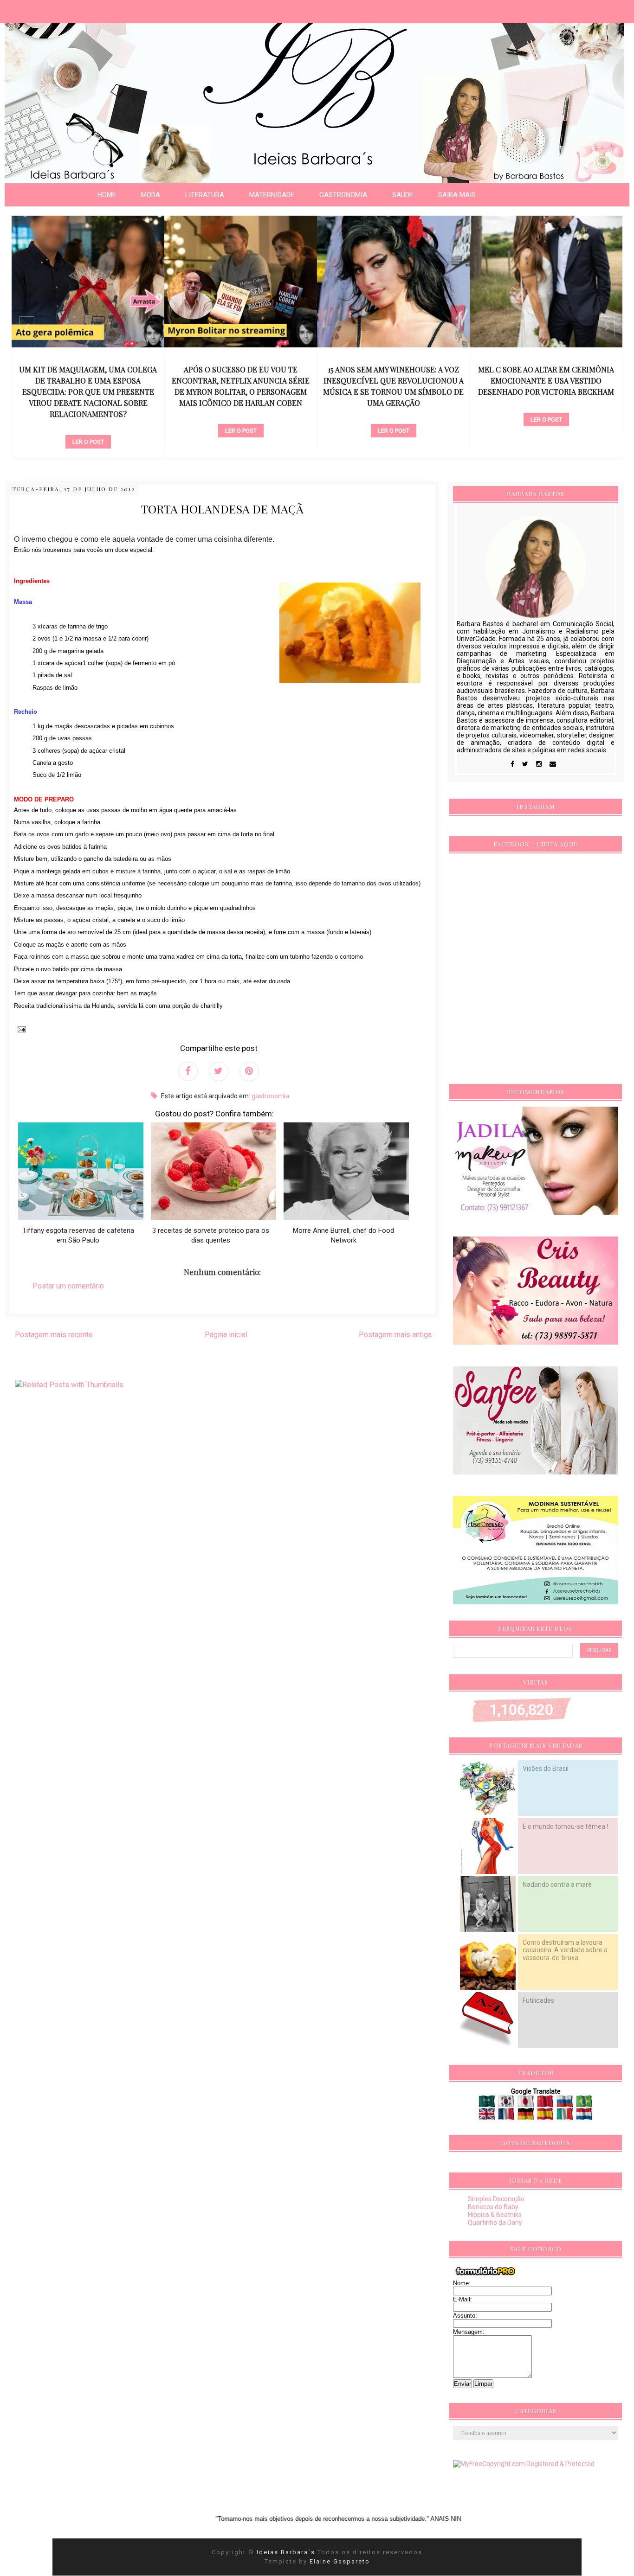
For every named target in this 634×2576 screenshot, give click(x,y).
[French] (507, 2116)
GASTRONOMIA (343, 195)
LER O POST (88, 442)
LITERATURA (205, 195)
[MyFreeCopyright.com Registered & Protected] (524, 2464)
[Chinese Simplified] (546, 2104)
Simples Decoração (496, 2199)
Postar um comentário (68, 1286)
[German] (527, 2116)
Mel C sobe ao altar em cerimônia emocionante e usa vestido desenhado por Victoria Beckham (546, 381)
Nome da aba (68, 9)
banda (546, 404)
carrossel (88, 426)
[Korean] (507, 2104)
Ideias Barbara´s (287, 2552)
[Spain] (546, 2116)
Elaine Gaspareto (340, 2561)
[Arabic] (488, 2104)
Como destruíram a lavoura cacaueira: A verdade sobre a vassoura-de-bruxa (565, 1950)
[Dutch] (584, 2116)
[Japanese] (527, 2104)
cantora (393, 415)
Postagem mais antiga (395, 1335)
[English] (488, 2116)
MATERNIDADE (272, 195)
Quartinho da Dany (495, 2223)
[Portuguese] (584, 2104)
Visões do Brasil (546, 1769)
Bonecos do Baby (493, 2207)
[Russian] (566, 2104)
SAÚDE (403, 195)
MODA (151, 195)
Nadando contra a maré (557, 1884)
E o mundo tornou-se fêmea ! (565, 1826)
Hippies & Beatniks (495, 2215)
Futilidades (538, 2000)
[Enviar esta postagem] (20, 1029)
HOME (107, 195)
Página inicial (226, 1335)
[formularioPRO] (485, 2275)
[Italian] (566, 2116)
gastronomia (270, 1096)
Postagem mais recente (54, 1335)
